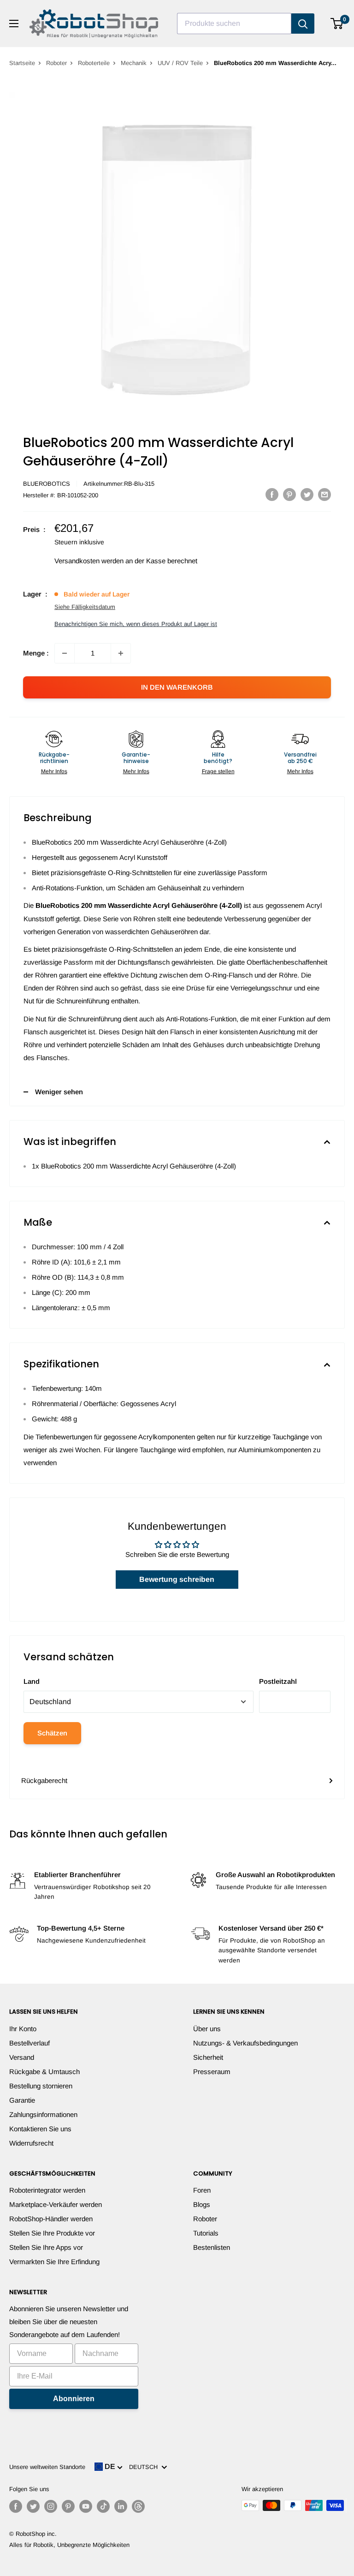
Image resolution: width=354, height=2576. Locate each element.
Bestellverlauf (29, 2043)
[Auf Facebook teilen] (272, 494)
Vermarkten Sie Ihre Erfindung (54, 2262)
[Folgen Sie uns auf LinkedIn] (121, 2506)
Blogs (202, 2204)
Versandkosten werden (89, 561)
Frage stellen (218, 771)
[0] (337, 24)
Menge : (36, 653)
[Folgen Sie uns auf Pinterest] (68, 2506)
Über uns (207, 2029)
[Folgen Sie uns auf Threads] (138, 2506)
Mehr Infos (54, 771)
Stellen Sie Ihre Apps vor (46, 2247)
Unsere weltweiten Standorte (47, 2467)
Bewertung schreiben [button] (177, 1579)
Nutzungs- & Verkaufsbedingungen (245, 2043)
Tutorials (206, 2233)
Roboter (56, 63)
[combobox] (234, 24)
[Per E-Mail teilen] (324, 494)
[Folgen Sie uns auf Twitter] (33, 2506)
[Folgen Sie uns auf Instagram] (51, 2506)
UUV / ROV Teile (180, 63)
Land (32, 1681)
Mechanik (134, 63)
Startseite (22, 63)
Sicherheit (208, 2057)
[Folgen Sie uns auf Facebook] (16, 2506)
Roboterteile (94, 63)
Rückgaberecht (44, 1780)
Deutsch (145, 2467)
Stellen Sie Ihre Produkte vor (52, 2233)
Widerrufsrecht (31, 2143)
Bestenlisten (212, 2247)
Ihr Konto (23, 2029)
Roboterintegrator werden (47, 2190)
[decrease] (65, 653)
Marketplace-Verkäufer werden (56, 2204)
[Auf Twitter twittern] (307, 494)
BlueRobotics (47, 484)
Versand (22, 2057)
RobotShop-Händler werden (51, 2219)
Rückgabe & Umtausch (44, 2072)
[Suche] (303, 24)
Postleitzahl (278, 1681)
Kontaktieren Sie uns (40, 2129)
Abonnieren (74, 2399)
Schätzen (52, 1733)
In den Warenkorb (177, 687)
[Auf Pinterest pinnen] (289, 494)
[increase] (121, 653)
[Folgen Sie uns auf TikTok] (103, 2506)
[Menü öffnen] (14, 24)
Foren (202, 2190)
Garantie (22, 2100)
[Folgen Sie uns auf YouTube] (86, 2506)
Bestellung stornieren (41, 2086)
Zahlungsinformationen (43, 2114)
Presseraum (212, 2072)
